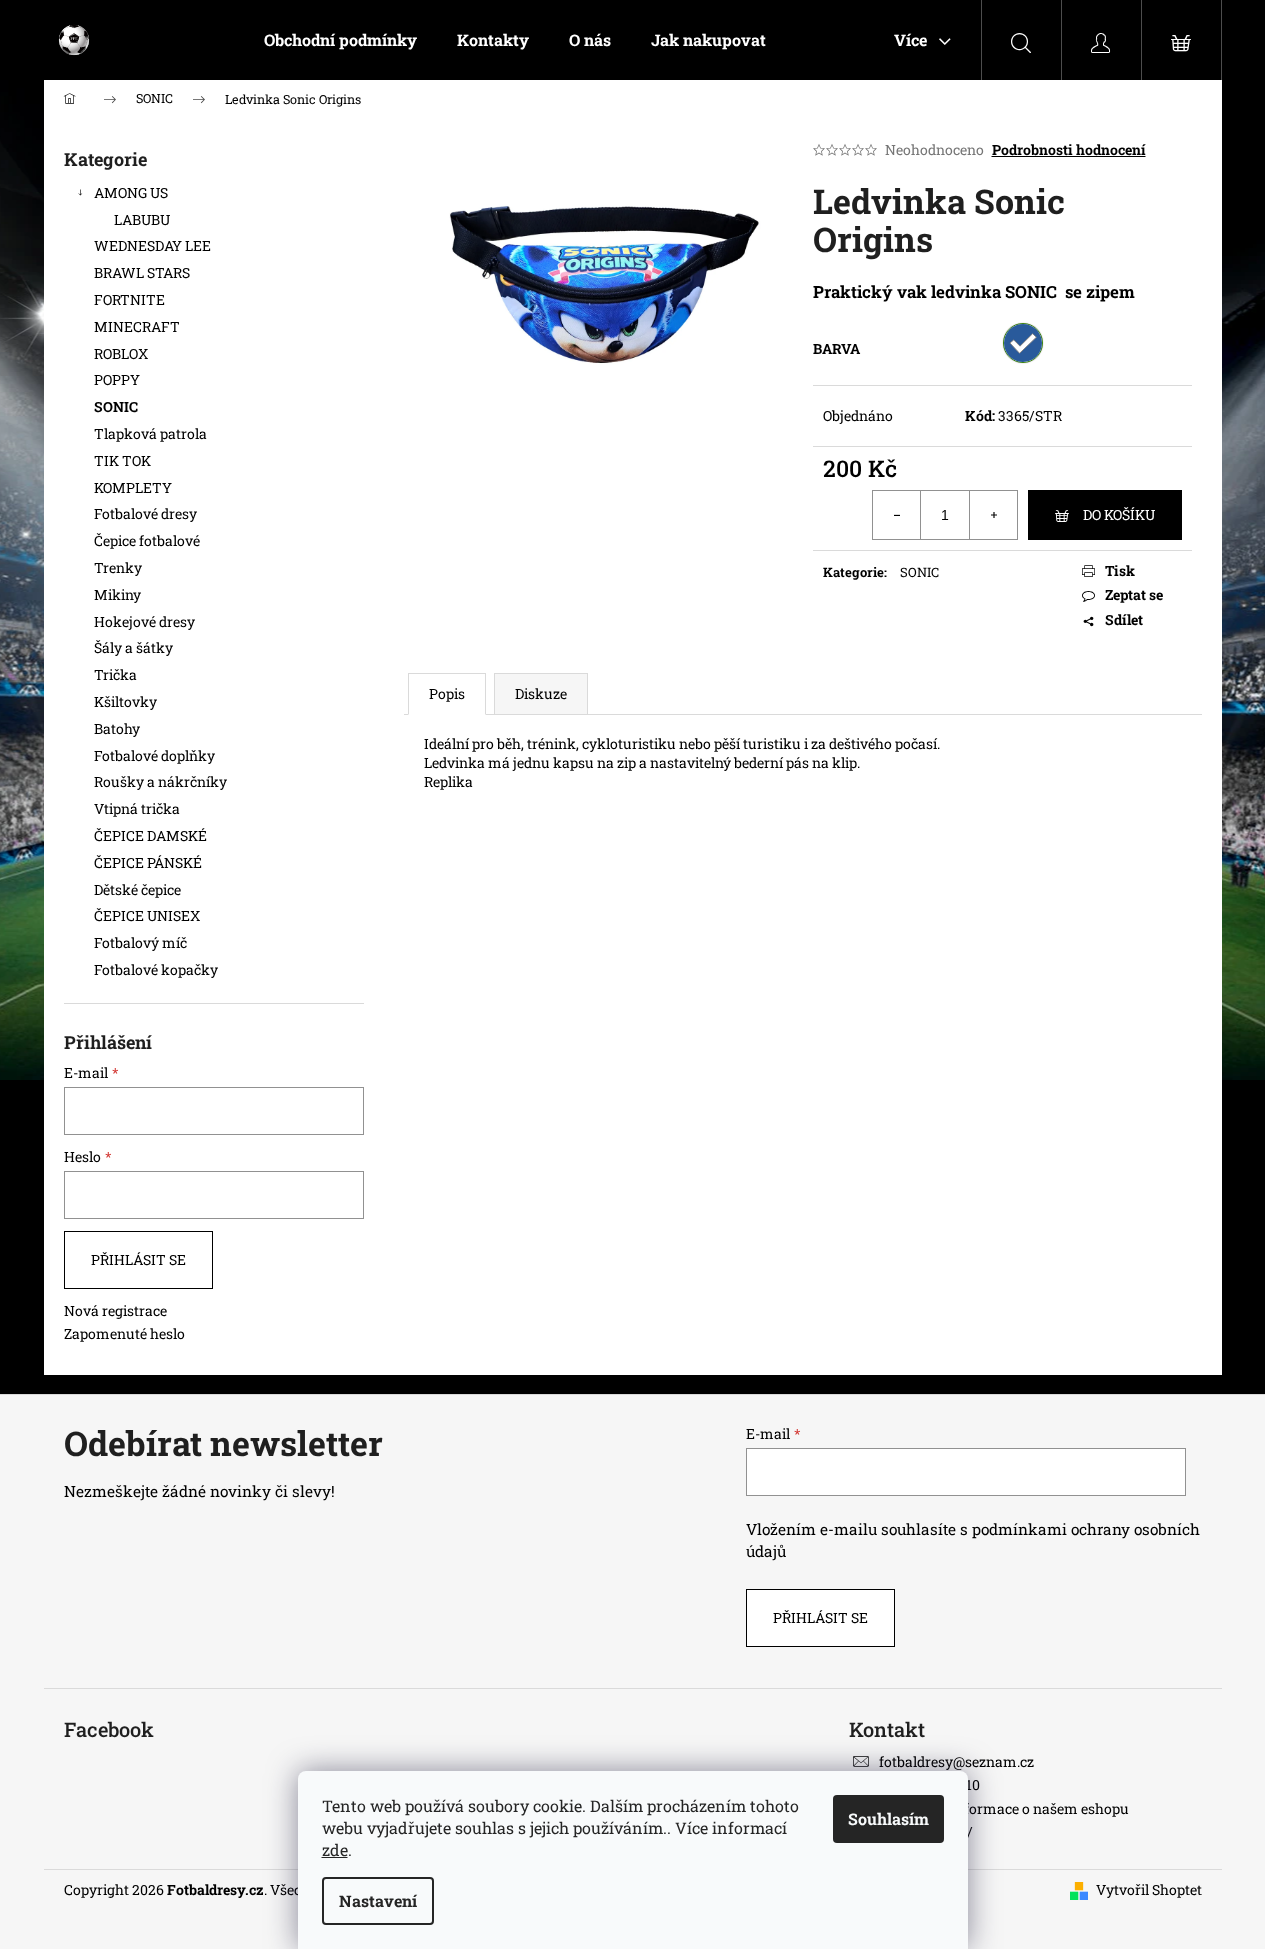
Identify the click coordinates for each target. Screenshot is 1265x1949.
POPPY (117, 379)
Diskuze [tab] (541, 693)
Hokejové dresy (144, 621)
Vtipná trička (137, 808)
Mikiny (117, 594)
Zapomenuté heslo (124, 1333)
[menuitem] (340, 40)
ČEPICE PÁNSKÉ (148, 862)
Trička (115, 674)
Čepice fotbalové (147, 540)
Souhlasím (888, 1818)
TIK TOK (122, 460)
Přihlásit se (138, 1259)
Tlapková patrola (150, 433)
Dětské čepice (137, 889)
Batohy (117, 728)
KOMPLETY (133, 487)
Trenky (118, 567)
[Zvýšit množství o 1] (993, 515)
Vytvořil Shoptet (1149, 1889)
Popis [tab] (447, 693)
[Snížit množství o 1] (897, 515)
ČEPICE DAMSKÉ (150, 835)
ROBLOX (121, 353)
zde (335, 1849)
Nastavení (378, 1900)
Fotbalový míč (140, 942)
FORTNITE (129, 299)
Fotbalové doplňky (154, 755)
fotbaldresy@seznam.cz (956, 1761)
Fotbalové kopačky (156, 969)
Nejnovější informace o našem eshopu (1004, 1808)
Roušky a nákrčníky (160, 781)
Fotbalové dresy (147, 513)
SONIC (116, 406)
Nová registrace (115, 1310)
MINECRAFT (137, 326)
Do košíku (1119, 514)
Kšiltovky (125, 701)
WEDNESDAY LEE (152, 245)
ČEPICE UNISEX (147, 915)
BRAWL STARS (142, 272)
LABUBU (142, 219)
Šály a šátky (133, 647)
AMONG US (131, 192)
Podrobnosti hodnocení (1069, 149)
